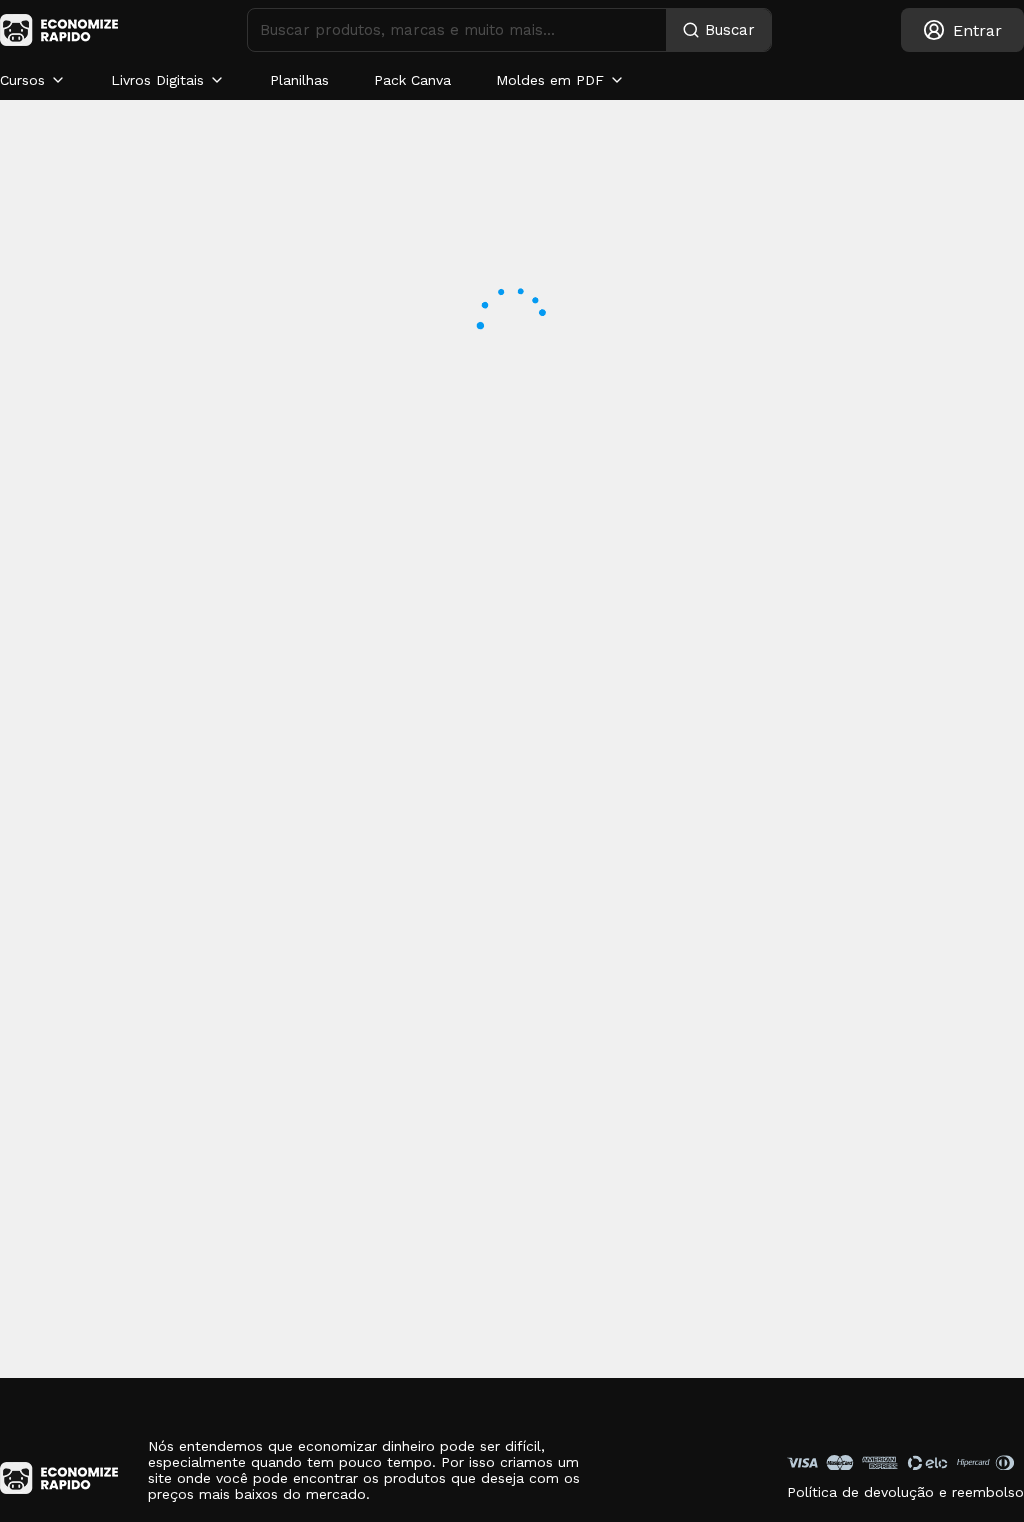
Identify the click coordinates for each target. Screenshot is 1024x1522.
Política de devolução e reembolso (905, 1492)
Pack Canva (412, 80)
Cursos (22, 80)
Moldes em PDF (550, 80)
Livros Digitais (157, 80)
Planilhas (299, 80)
